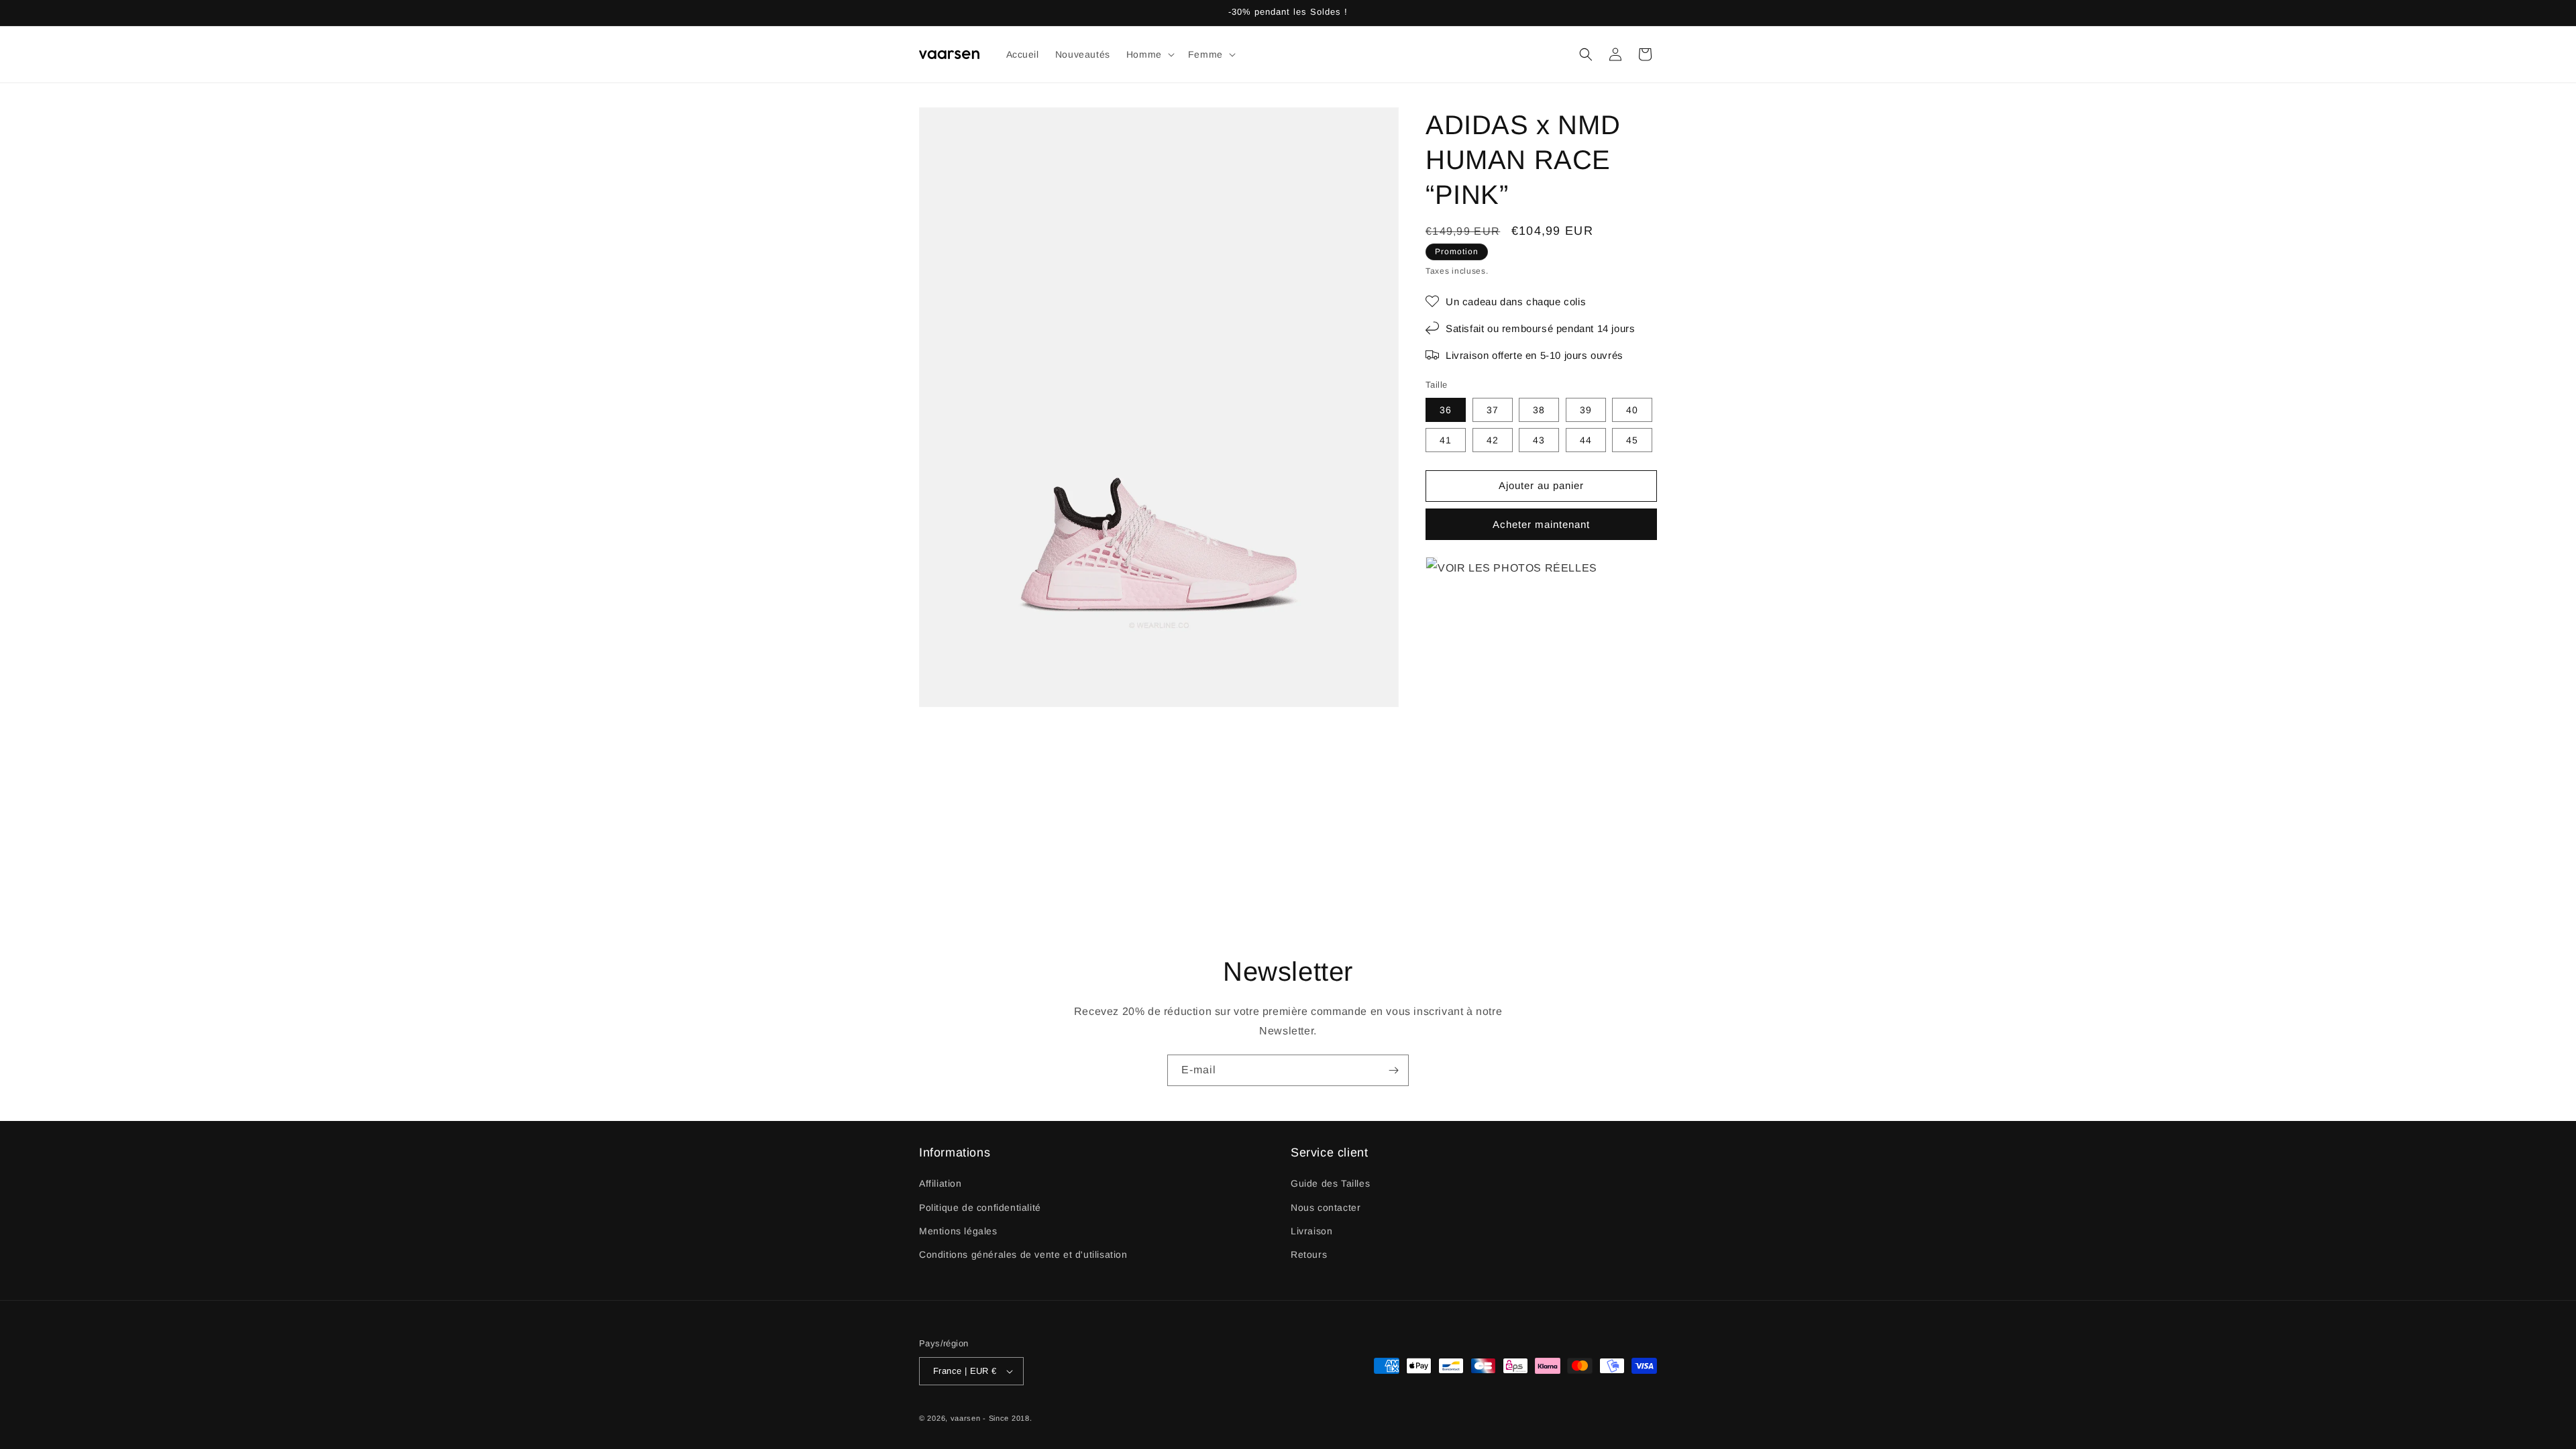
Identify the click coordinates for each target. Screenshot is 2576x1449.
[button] (1149, 54)
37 (1493, 410)
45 (1632, 440)
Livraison (1311, 1231)
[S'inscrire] (1393, 1070)
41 (1446, 440)
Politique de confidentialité (980, 1207)
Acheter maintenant (1541, 524)
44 (1586, 440)
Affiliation (941, 1183)
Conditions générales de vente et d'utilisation (1023, 1254)
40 (1632, 410)
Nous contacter (1326, 1207)
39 (1586, 410)
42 (1493, 440)
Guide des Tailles (1330, 1183)
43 (1539, 440)
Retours (1309, 1254)
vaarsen (966, 1418)
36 (1446, 410)
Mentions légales (958, 1231)
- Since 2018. (1007, 1418)
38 (1539, 410)
